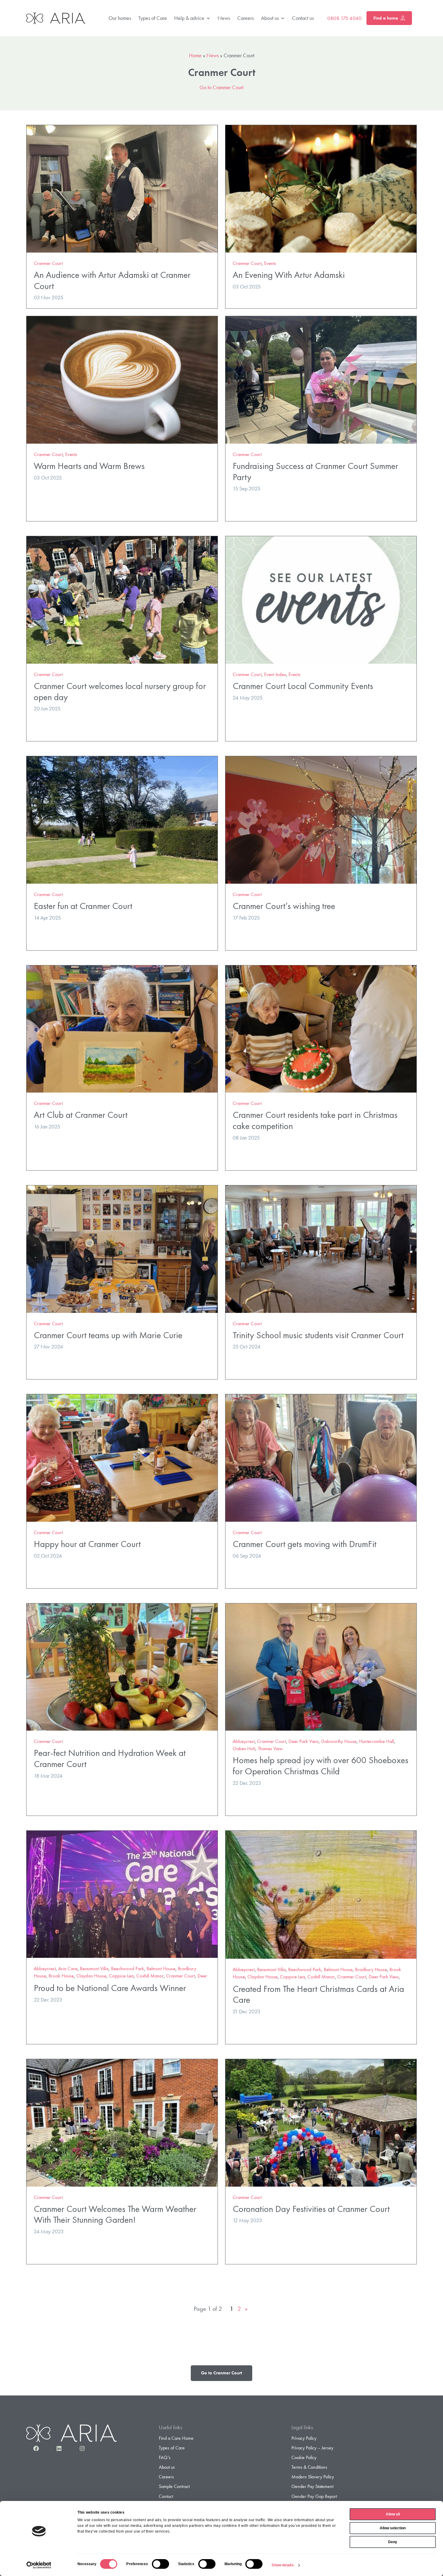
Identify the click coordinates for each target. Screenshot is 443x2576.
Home (195, 55)
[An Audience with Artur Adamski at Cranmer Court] (122, 188)
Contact (166, 2496)
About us (270, 18)
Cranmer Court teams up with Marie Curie (108, 1335)
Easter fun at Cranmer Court (83, 906)
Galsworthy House (339, 1741)
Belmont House (161, 1969)
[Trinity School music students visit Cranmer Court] (321, 1248)
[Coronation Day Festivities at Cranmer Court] (321, 2122)
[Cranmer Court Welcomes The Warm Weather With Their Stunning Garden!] (122, 2122)
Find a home (386, 18)
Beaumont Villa (94, 1969)
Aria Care (68, 1969)
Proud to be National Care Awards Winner (110, 1988)
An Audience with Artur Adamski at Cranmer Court (112, 280)
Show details (283, 2565)
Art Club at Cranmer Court (81, 1115)
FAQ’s (165, 2457)
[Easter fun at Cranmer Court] (122, 819)
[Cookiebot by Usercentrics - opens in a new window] (39, 2565)
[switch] (160, 2564)
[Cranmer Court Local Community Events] (321, 599)
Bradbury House (371, 1969)
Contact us (303, 18)
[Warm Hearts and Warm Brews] (122, 379)
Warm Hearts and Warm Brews (89, 466)
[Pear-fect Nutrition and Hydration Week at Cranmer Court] (122, 1666)
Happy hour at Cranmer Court (87, 1544)
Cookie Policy (304, 2457)
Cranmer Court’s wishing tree (284, 906)
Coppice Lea (121, 1976)
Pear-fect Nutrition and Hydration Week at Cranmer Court (110, 1758)
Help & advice (189, 18)
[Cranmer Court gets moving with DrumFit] (321, 1457)
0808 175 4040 (344, 18)
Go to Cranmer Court (222, 87)
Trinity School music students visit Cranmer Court (318, 1335)
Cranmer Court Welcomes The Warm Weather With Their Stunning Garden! (115, 2214)
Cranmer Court (48, 263)
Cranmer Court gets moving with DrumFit (305, 1544)
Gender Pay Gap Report (314, 2496)
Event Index (275, 674)
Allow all (393, 2514)
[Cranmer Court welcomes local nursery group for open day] (122, 599)
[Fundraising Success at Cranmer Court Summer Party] (321, 379)
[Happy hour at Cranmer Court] (122, 1457)
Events (270, 263)
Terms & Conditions (309, 2467)
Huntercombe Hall (376, 1741)
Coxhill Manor (150, 1976)
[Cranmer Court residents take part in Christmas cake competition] (321, 1028)
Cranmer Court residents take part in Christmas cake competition (315, 1120)
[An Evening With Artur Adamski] (321, 188)
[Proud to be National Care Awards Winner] (122, 1893)
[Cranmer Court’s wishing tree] (321, 819)
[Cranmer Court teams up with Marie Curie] (122, 1248)
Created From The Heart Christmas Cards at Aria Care (318, 1994)
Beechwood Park (127, 1969)
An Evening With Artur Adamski (289, 275)
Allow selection (393, 2528)
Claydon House (91, 1976)
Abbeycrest (244, 1741)
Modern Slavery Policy (313, 2477)
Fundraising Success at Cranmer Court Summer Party (315, 471)
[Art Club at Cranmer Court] (122, 1028)
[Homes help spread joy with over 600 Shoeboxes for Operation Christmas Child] (321, 1666)
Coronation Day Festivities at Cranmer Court (311, 2209)
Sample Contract (174, 2486)
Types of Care (153, 18)
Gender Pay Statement (312, 2486)
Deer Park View (303, 1741)
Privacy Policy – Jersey (312, 2448)
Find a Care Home (176, 2438)
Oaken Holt (244, 1749)
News (224, 18)
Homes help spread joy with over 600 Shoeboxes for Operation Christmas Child (320, 1766)
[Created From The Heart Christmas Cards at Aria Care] (321, 1894)
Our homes (120, 18)
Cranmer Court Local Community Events (303, 686)
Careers (245, 18)
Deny (393, 2542)
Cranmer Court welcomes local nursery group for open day (120, 691)
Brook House (61, 1976)
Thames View (270, 1749)
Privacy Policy (304, 2438)
